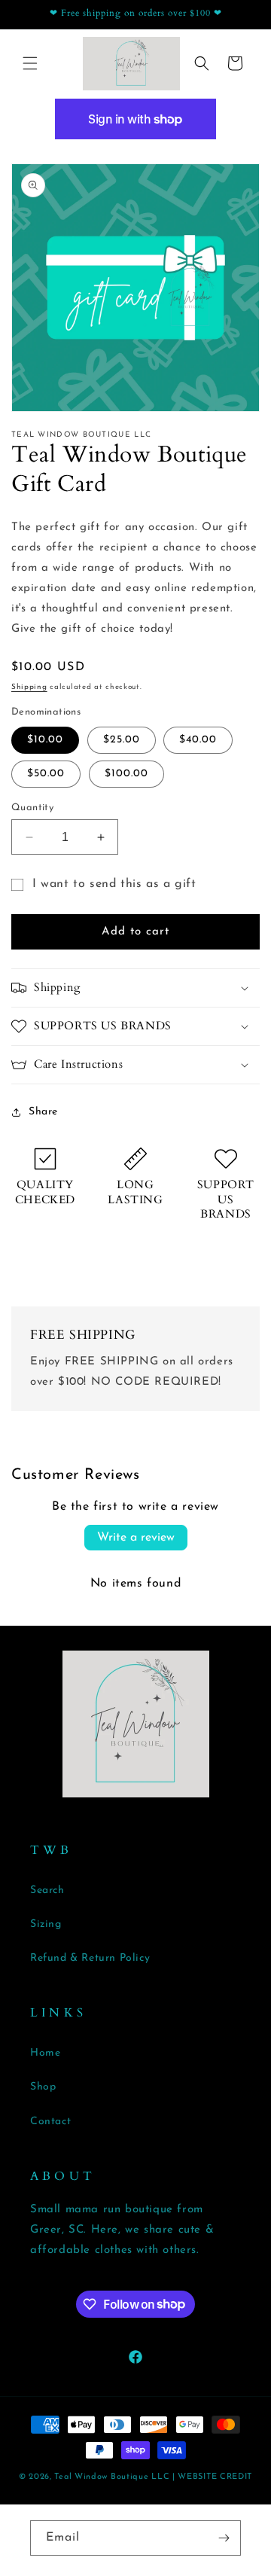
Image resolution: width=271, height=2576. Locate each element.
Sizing (46, 1924)
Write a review (136, 1538)
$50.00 (46, 774)
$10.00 (45, 740)
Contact (50, 2122)
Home (45, 2053)
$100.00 (126, 774)
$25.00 (122, 740)
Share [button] (43, 1112)
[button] (30, 63)
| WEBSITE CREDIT (212, 2477)
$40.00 (198, 740)
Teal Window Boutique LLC (112, 2477)
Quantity (32, 808)
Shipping (29, 687)
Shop (43, 2087)
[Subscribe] (224, 2538)
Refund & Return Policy (90, 1958)
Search (47, 1890)
